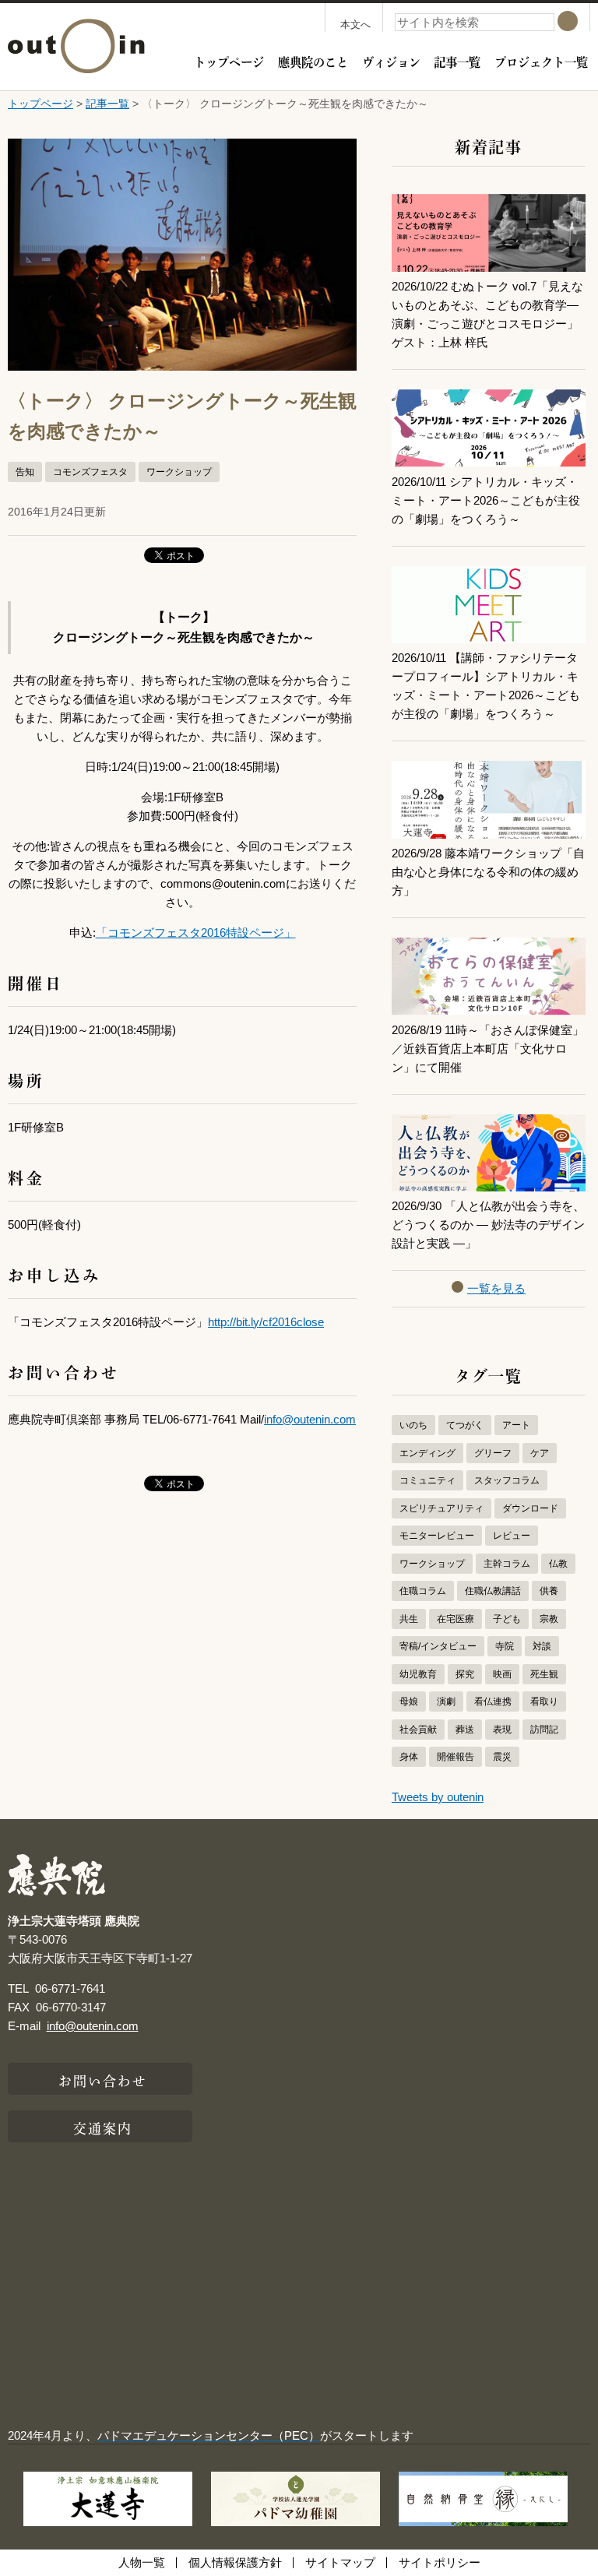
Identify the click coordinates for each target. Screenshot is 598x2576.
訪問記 (544, 1730)
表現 (502, 1730)
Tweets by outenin (438, 1797)
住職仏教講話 (493, 1591)
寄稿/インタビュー (438, 1646)
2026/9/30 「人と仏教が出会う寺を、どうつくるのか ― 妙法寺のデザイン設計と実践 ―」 (488, 1225)
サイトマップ (340, 2562)
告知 (25, 472)
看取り (544, 1701)
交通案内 (103, 2127)
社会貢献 (418, 1730)
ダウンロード (530, 1508)
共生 (409, 1619)
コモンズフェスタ (90, 472)
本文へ (355, 25)
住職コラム (423, 1591)
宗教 (549, 1619)
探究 (465, 1674)
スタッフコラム (507, 1480)
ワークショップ (179, 472)
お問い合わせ (103, 2079)
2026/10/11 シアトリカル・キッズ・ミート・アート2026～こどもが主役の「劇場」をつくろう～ (486, 500)
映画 (502, 1674)
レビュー (512, 1536)
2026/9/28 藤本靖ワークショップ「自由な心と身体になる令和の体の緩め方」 (488, 872)
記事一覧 (457, 61)
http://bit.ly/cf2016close (266, 1322)
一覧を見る (496, 1288)
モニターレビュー (437, 1536)
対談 (542, 1646)
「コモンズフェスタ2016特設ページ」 (196, 933)
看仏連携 (493, 1701)
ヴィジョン (391, 61)
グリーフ (493, 1453)
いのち (413, 1425)
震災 (502, 1757)
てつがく (465, 1425)
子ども (507, 1619)
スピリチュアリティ (441, 1508)
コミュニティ (427, 1480)
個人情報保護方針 (235, 2562)
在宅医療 (456, 1619)
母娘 (409, 1701)
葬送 (465, 1730)
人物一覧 (142, 2562)
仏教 (558, 1564)
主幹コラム (507, 1564)
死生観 (544, 1674)
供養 (549, 1591)
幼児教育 (418, 1674)
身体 (409, 1757)
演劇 (446, 1701)
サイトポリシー (440, 2562)
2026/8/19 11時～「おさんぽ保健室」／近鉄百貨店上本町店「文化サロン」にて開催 (488, 1049)
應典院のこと (313, 61)
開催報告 (456, 1757)
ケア (540, 1453)
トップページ (229, 61)
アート (516, 1425)
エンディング (427, 1453)
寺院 (505, 1646)
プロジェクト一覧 (541, 61)
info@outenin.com (310, 1419)
